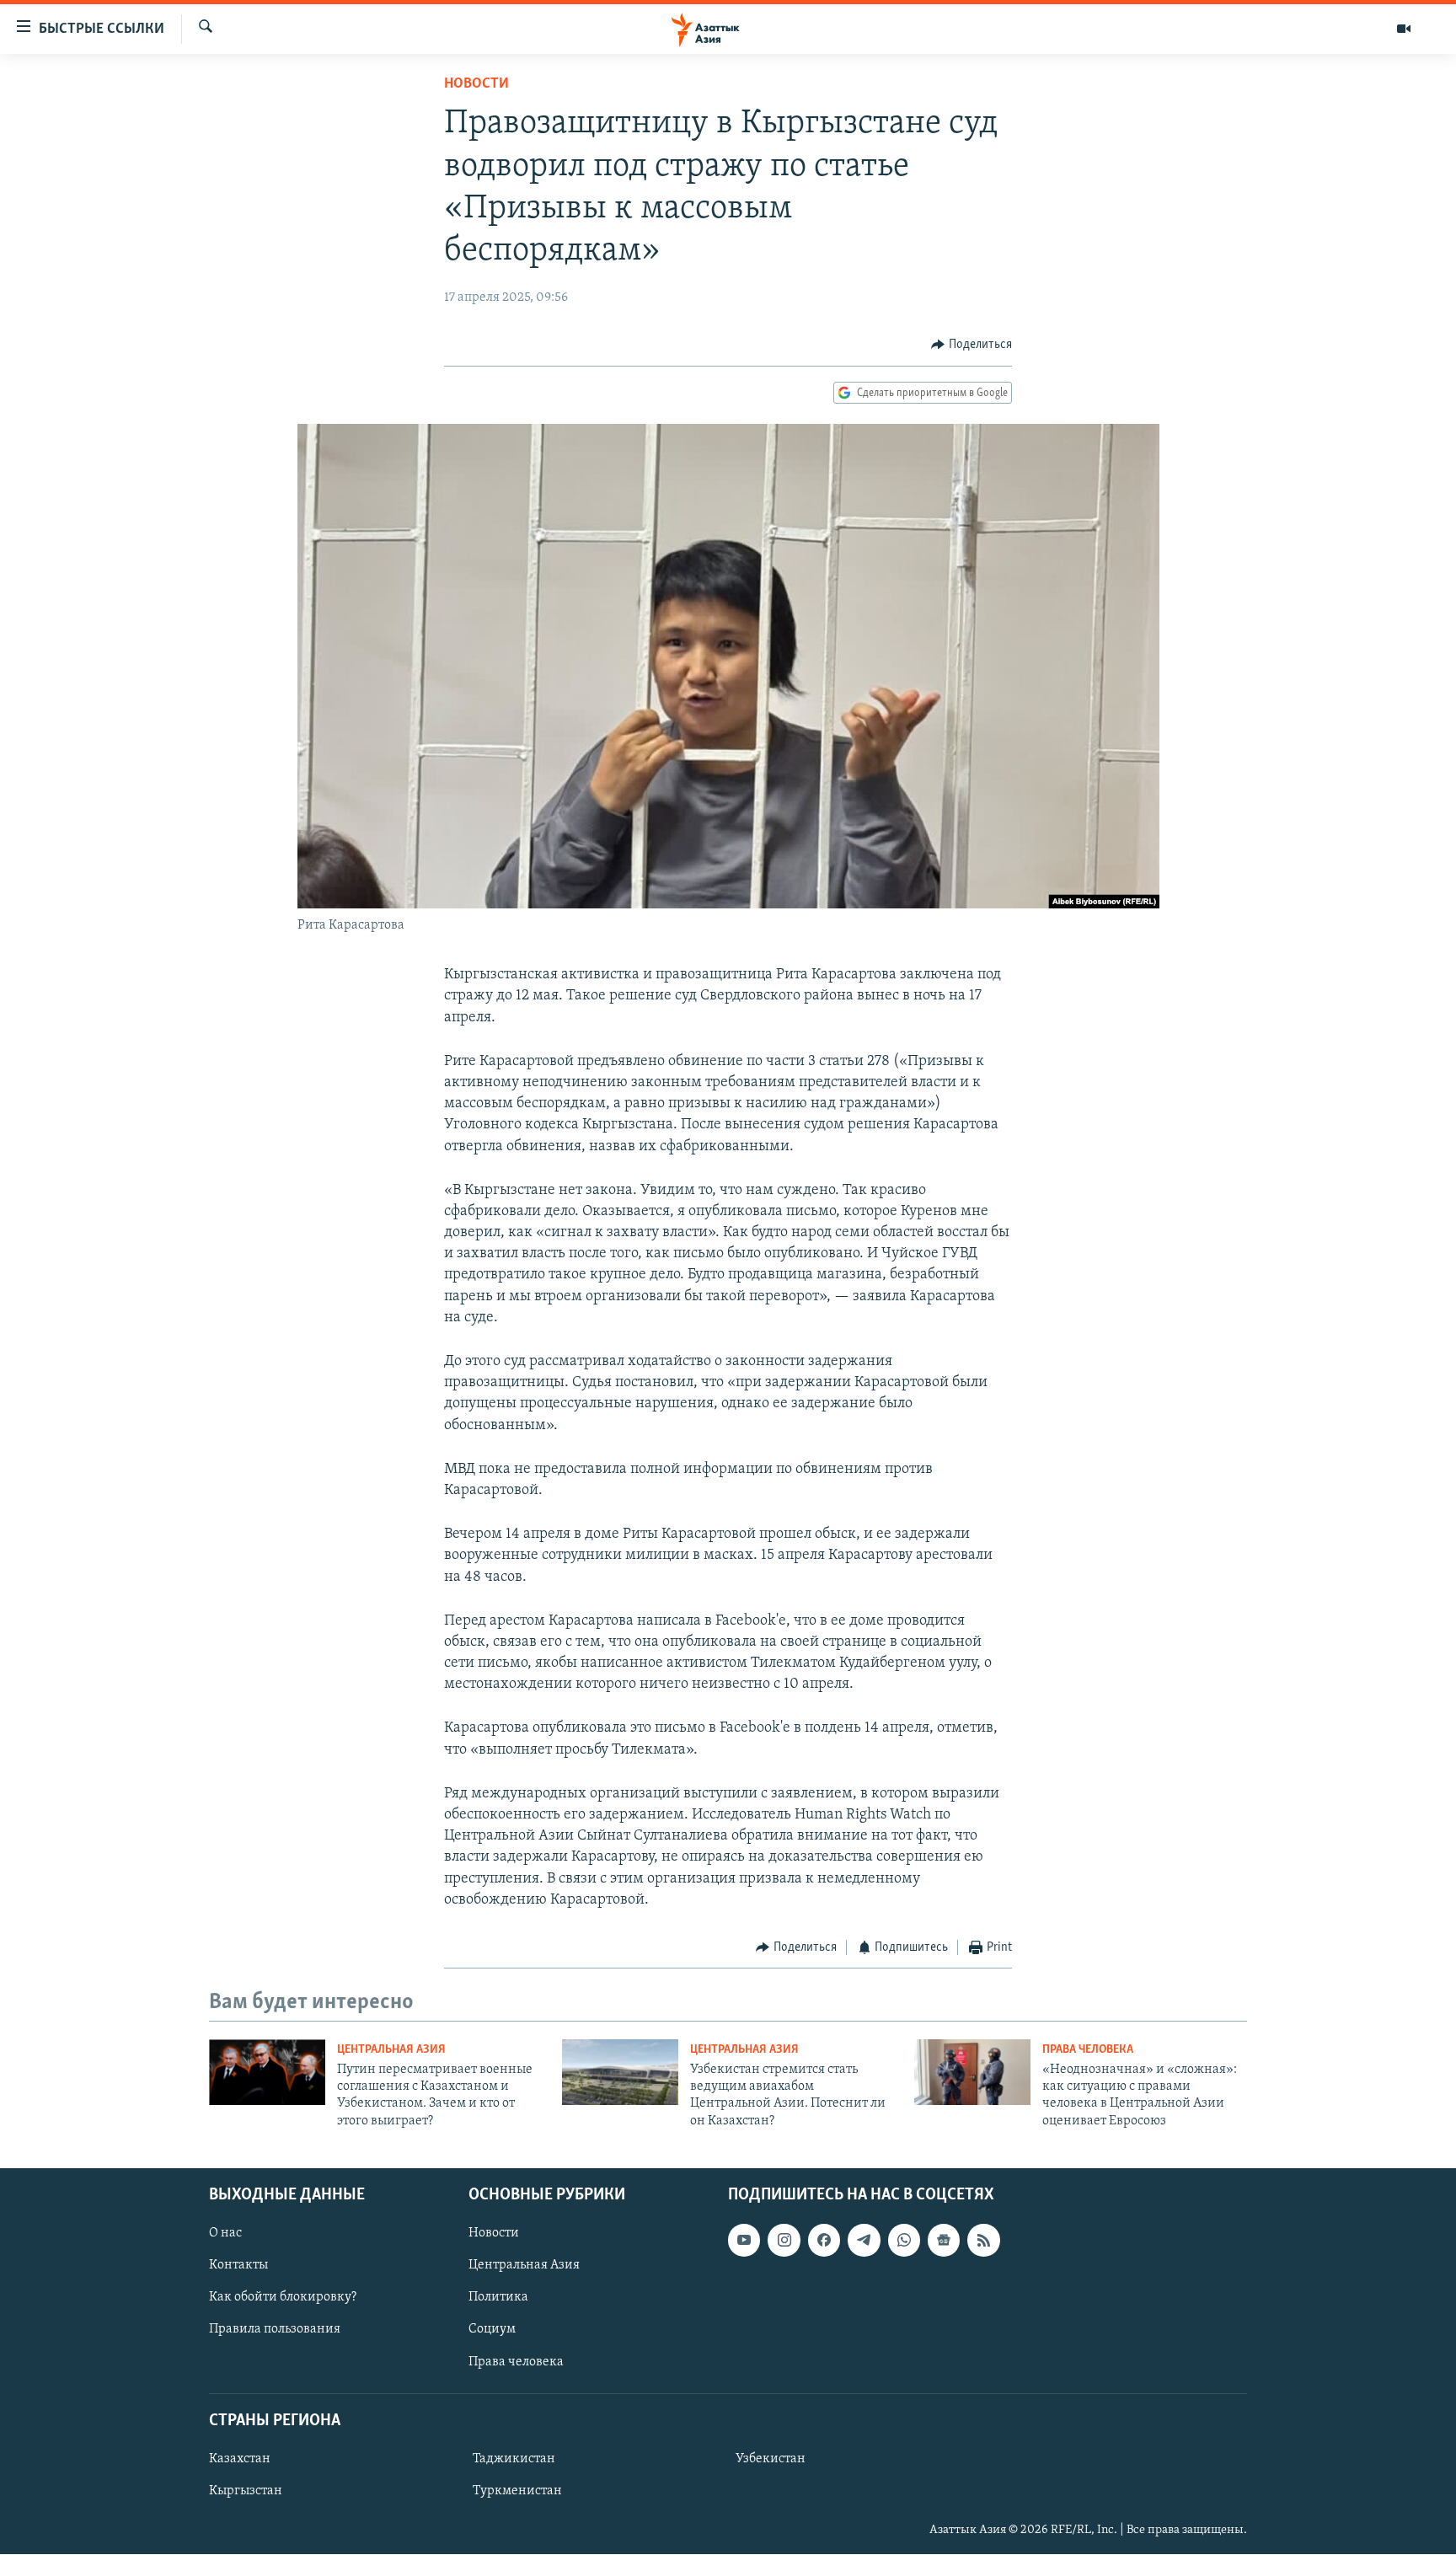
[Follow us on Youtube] (744, 2240)
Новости (476, 84)
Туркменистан (517, 2491)
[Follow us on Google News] (944, 2240)
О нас (225, 2233)
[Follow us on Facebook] (824, 2240)
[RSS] (983, 2240)
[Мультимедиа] (1404, 29)
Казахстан (240, 2459)
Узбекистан (771, 2459)
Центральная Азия (391, 2050)
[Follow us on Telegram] (864, 2240)
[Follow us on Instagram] (784, 2240)
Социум (492, 2330)
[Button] (972, 345)
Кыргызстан (246, 2491)
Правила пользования (275, 2330)
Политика (498, 2298)
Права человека (1088, 2050)
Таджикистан (514, 2459)
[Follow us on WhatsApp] (904, 2240)
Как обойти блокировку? (283, 2298)
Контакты (238, 2265)
